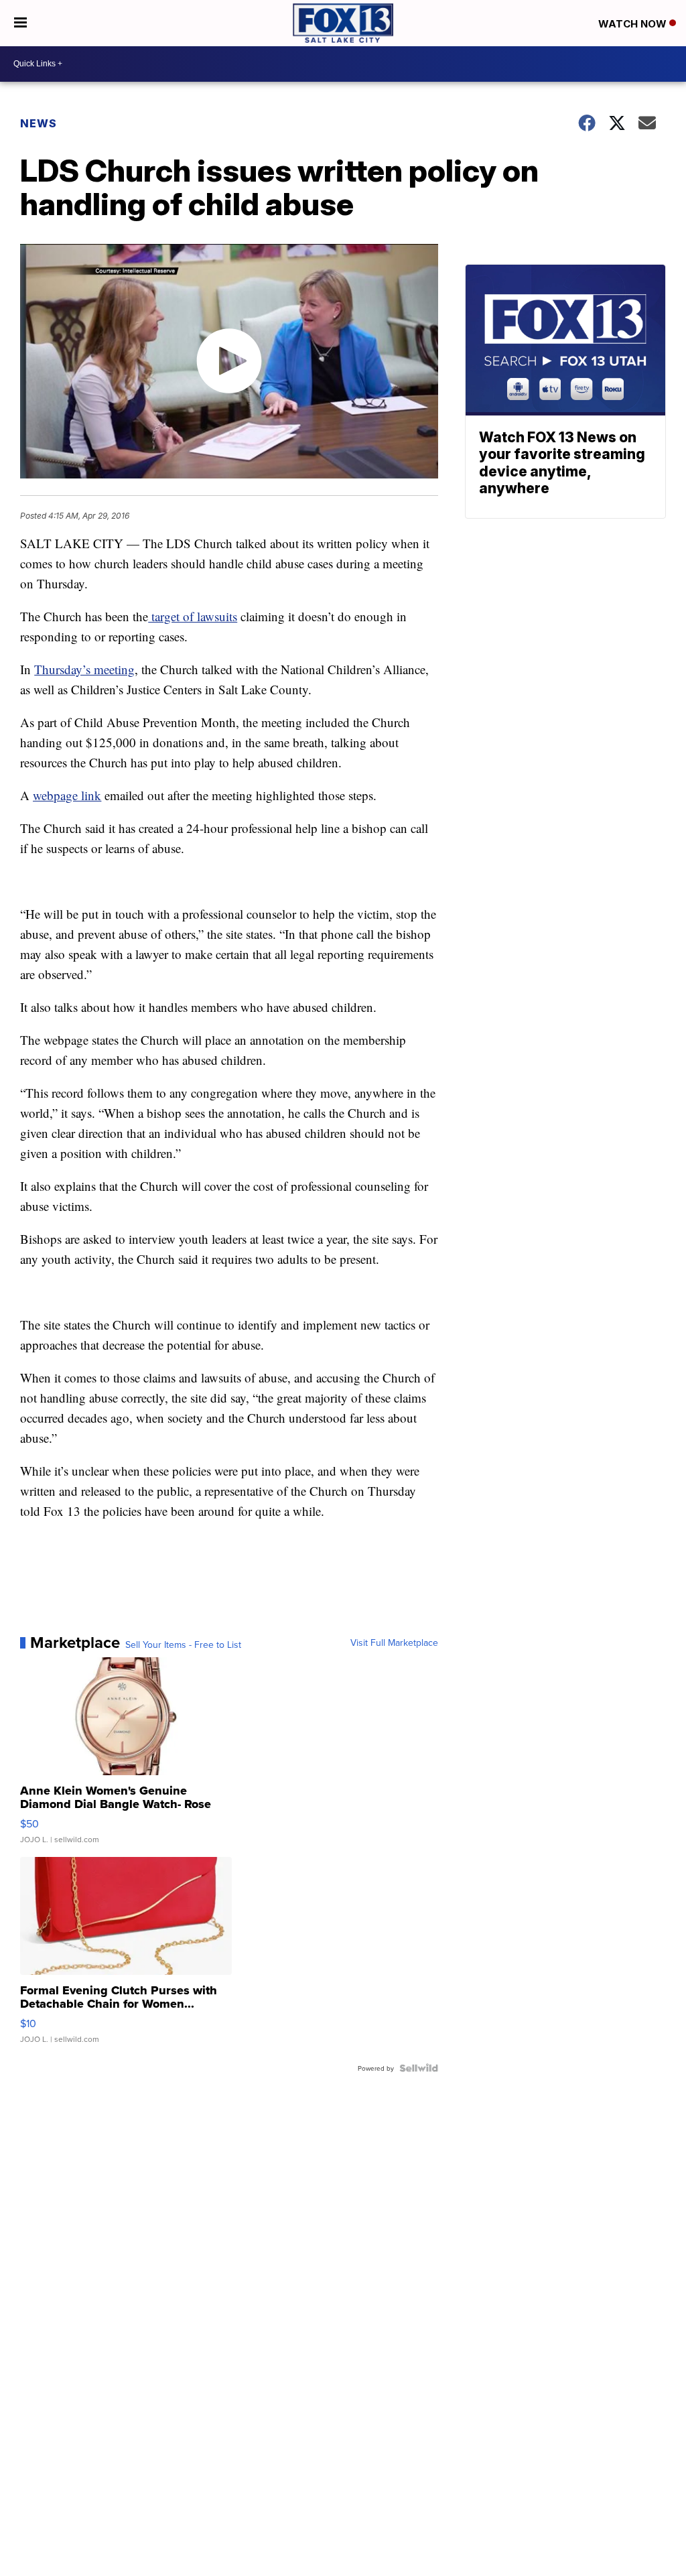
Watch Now (634, 24)
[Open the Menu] (20, 23)
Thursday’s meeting (84, 669)
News (39, 123)
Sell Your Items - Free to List (183, 1645)
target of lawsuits (193, 616)
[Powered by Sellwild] (419, 2068)
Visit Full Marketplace (394, 1643)
